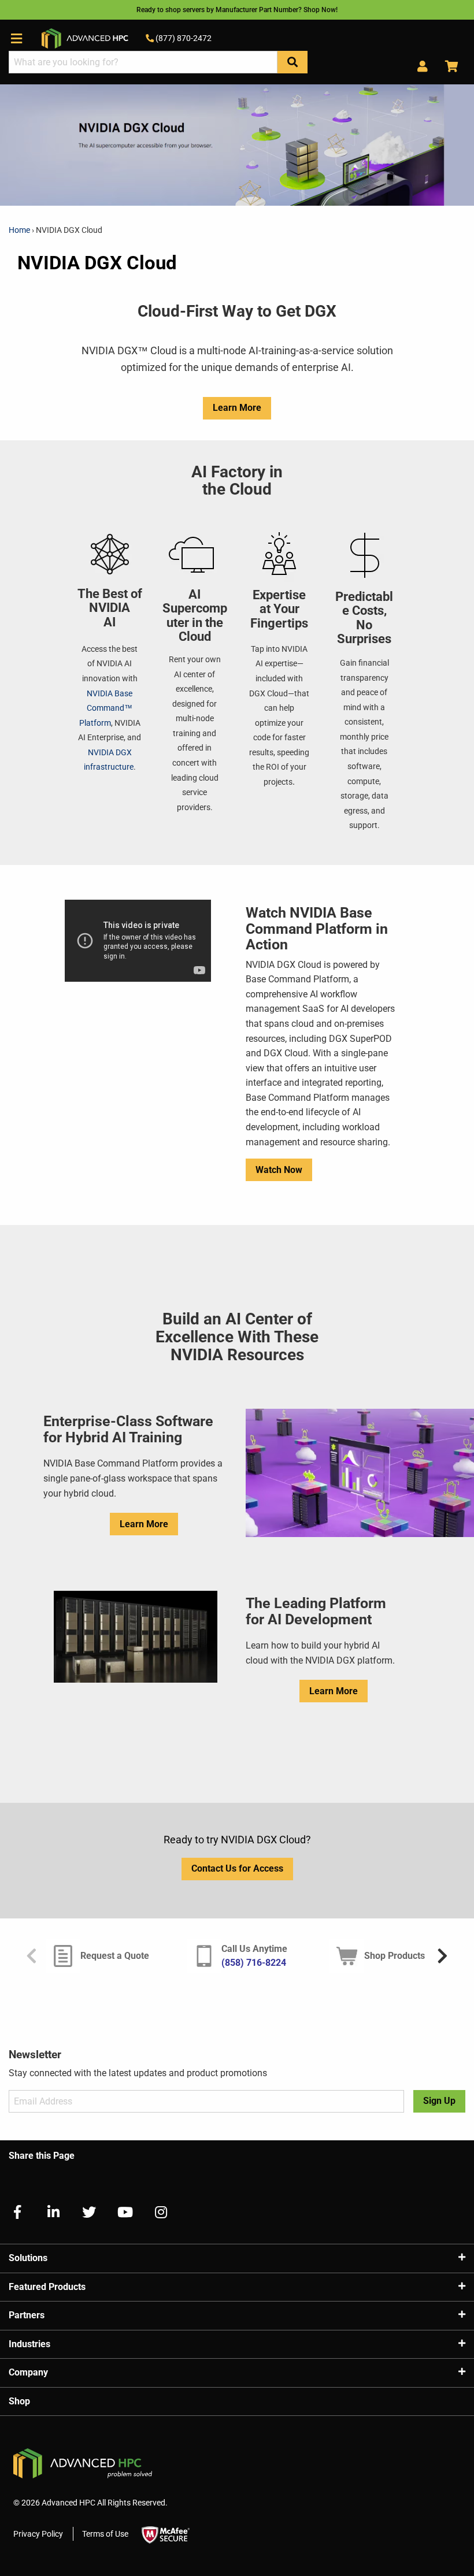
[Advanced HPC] (85, 38)
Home (20, 230)
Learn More (237, 408)
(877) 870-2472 (183, 38)
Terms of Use (105, 2534)
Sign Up (439, 2101)
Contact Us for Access (237, 1868)
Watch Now (279, 1170)
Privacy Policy (38, 2534)
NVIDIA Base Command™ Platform (106, 708)
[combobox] (143, 62)
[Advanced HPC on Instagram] (156, 2212)
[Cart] (447, 67)
